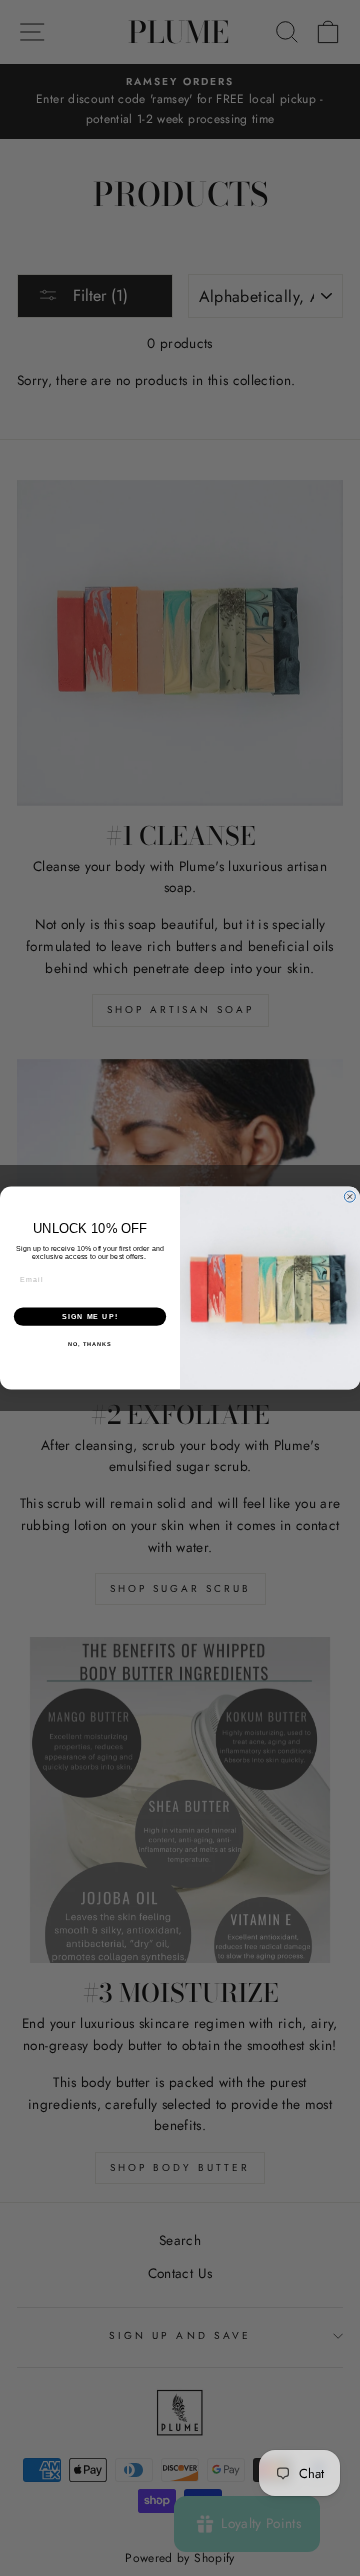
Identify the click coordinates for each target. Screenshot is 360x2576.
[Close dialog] (349, 1196)
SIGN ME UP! (90, 1317)
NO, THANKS (90, 1344)
